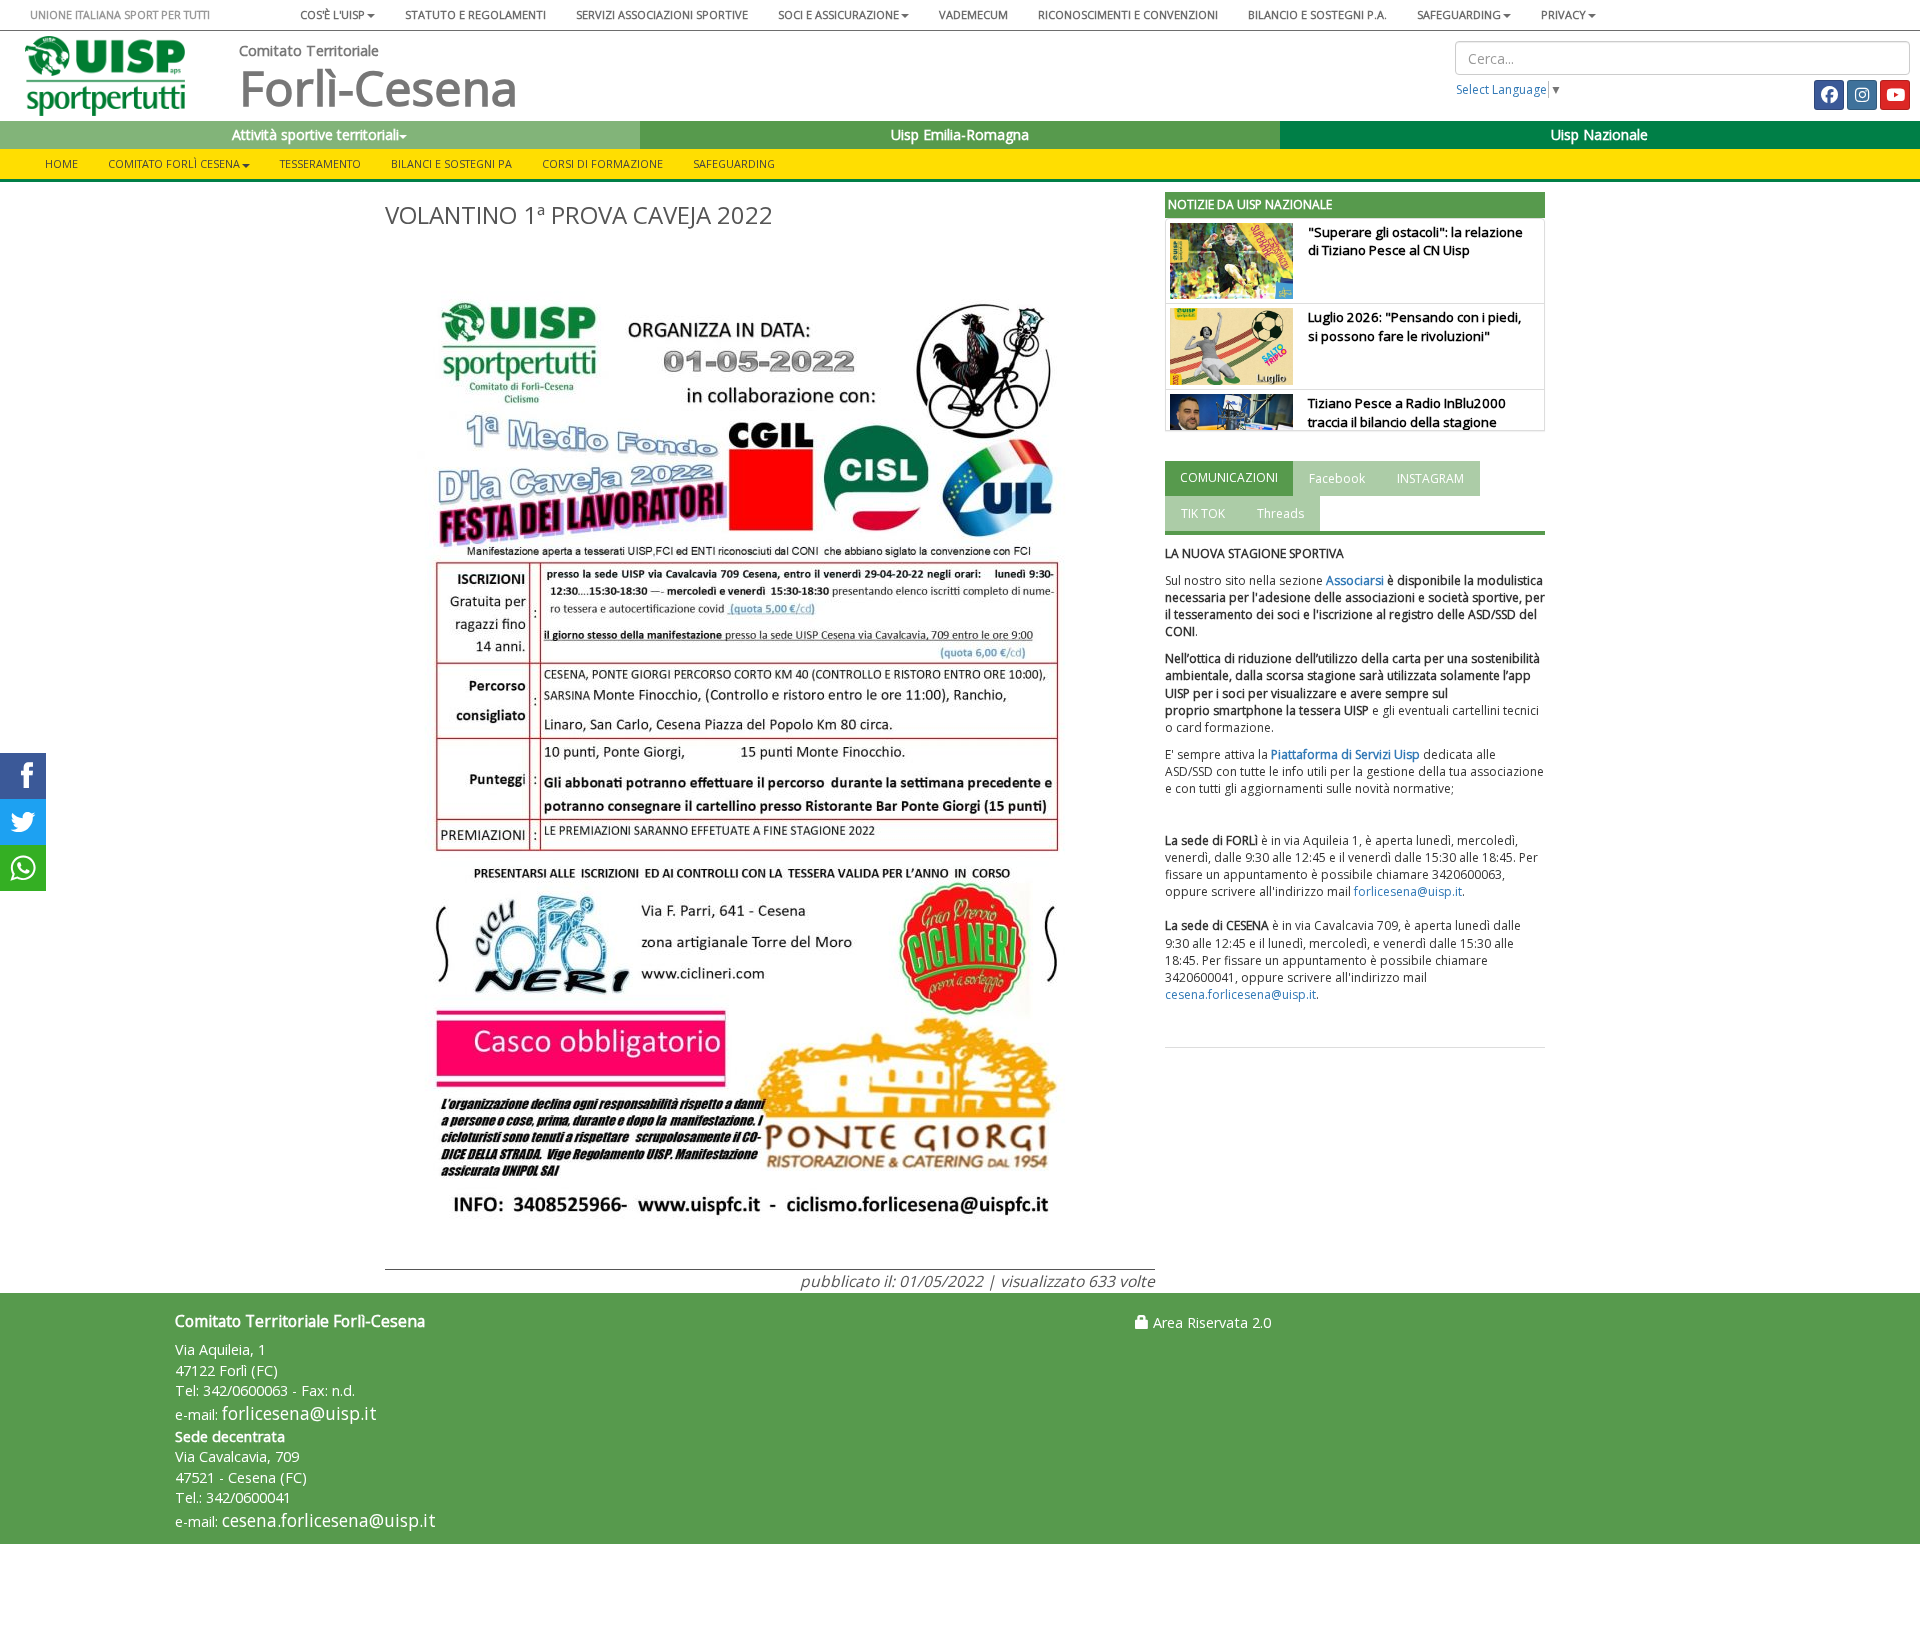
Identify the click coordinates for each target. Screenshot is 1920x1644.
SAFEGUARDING (1459, 14)
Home (61, 163)
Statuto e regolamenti (475, 14)
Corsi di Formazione (602, 163)
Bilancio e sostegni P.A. (1317, 14)
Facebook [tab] (1337, 478)
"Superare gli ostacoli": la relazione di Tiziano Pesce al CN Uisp (1415, 241)
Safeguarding (734, 163)
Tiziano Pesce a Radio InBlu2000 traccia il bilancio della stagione (1407, 412)
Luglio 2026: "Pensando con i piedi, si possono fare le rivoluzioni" (1414, 326)
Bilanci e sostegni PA (451, 163)
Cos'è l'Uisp (332, 14)
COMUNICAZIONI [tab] (1229, 477)
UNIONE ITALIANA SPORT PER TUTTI (120, 14)
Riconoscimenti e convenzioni (1128, 14)
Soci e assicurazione (838, 14)
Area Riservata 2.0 (1210, 1322)
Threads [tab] (1280, 513)
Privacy (1563, 14)
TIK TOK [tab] (1203, 513)
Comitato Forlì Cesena (174, 163)
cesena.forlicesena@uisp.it (1240, 994)
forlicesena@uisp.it (1408, 891)
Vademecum (973, 14)
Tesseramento (320, 163)
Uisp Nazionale (1599, 134)
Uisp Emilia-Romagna (960, 134)
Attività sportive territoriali (315, 134)
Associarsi (1355, 580)
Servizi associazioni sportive (662, 14)
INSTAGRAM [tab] (1430, 478)
